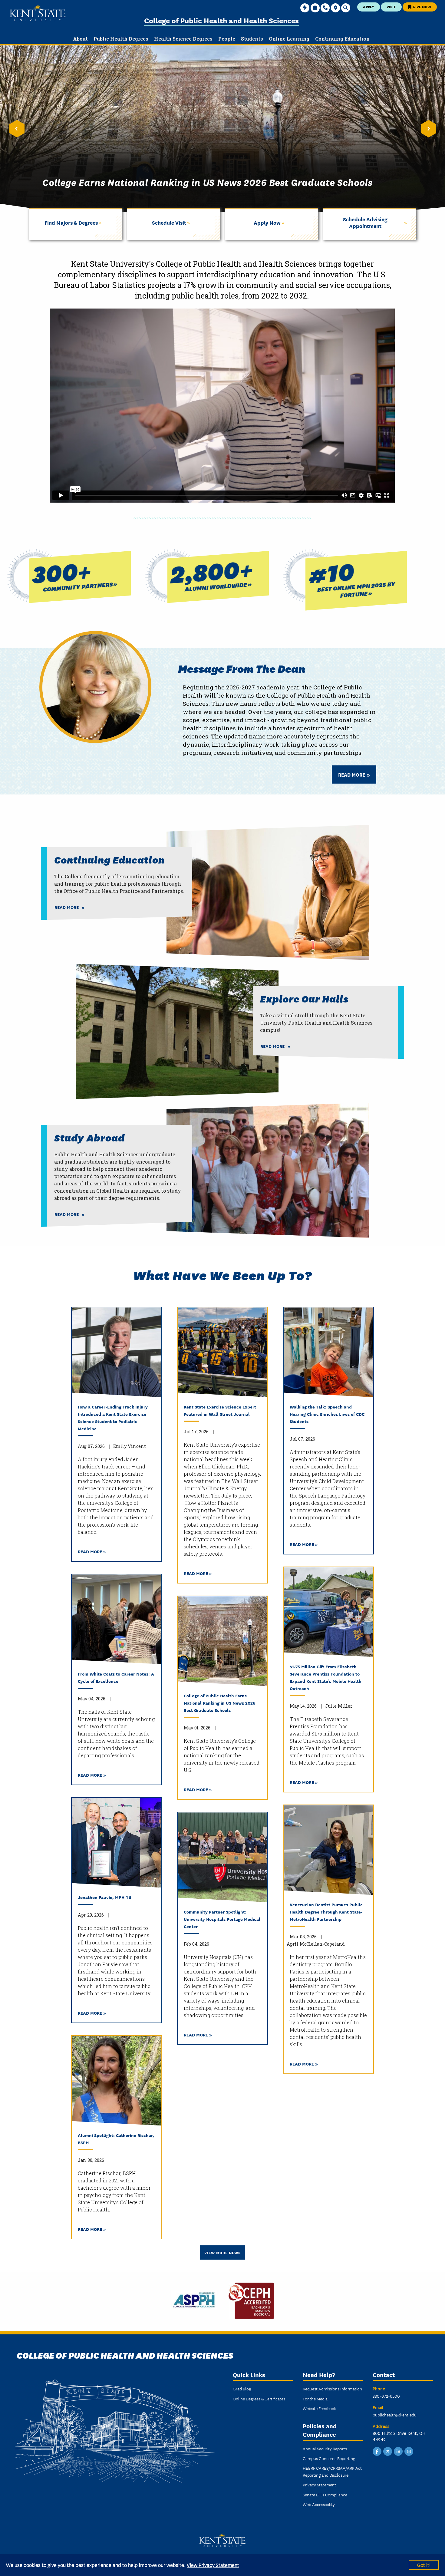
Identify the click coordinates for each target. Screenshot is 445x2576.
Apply (369, 7)
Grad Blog (242, 2389)
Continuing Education (109, 859)
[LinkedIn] (398, 2451)
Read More (352, 774)
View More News (222, 2252)
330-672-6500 (386, 2396)
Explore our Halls (304, 998)
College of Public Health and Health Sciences (221, 20)
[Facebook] (377, 2451)
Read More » (92, 1551)
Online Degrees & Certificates (259, 2399)
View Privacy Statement (213, 2565)
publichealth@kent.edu (395, 2415)
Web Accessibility (319, 2504)
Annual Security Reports (325, 2449)
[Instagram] (409, 2451)
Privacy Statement (319, 2485)
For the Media (315, 2399)
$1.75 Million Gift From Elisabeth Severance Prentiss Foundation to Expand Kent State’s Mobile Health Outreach (326, 1677)
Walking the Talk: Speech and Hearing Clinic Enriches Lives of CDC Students (327, 1414)
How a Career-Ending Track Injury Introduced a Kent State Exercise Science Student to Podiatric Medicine (113, 1417)
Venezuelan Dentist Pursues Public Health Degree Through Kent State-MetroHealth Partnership (326, 1912)
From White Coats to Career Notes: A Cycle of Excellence (116, 1677)
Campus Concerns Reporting (329, 2458)
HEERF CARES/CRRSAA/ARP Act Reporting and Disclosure (332, 2471)
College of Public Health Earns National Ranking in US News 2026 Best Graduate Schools (219, 1703)
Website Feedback (319, 2408)
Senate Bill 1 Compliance (325, 2495)
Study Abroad (89, 1137)
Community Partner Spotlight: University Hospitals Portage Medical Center (222, 1919)
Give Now (421, 7)
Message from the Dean (242, 668)
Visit (391, 7)
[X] (388, 2451)
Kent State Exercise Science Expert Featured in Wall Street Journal (220, 1410)
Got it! (424, 2565)
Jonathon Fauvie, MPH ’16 (104, 1897)
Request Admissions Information (332, 2389)
